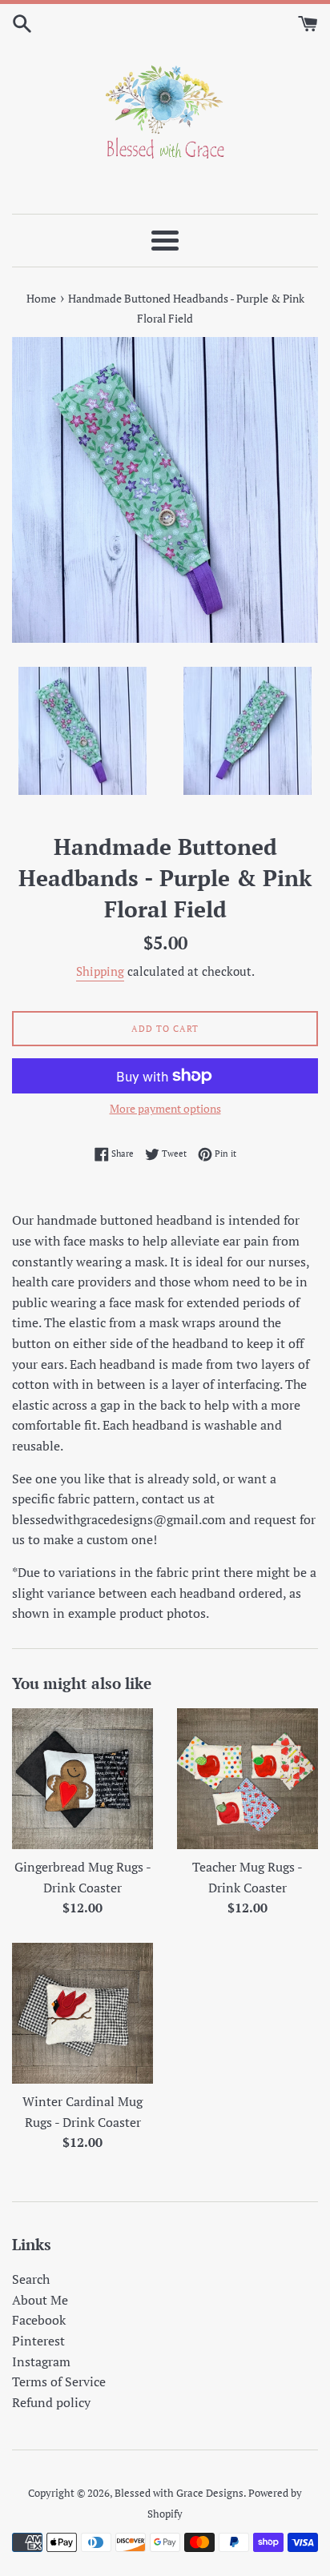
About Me (40, 2300)
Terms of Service (59, 2381)
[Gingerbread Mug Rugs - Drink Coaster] (82, 1779)
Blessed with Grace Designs (179, 2493)
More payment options (165, 1108)
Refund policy (51, 2402)
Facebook (39, 2320)
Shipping (100, 971)
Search (31, 2279)
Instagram (41, 2361)
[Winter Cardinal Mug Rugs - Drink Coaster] (82, 2013)
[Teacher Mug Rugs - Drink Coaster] (247, 1779)
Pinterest (38, 2341)
